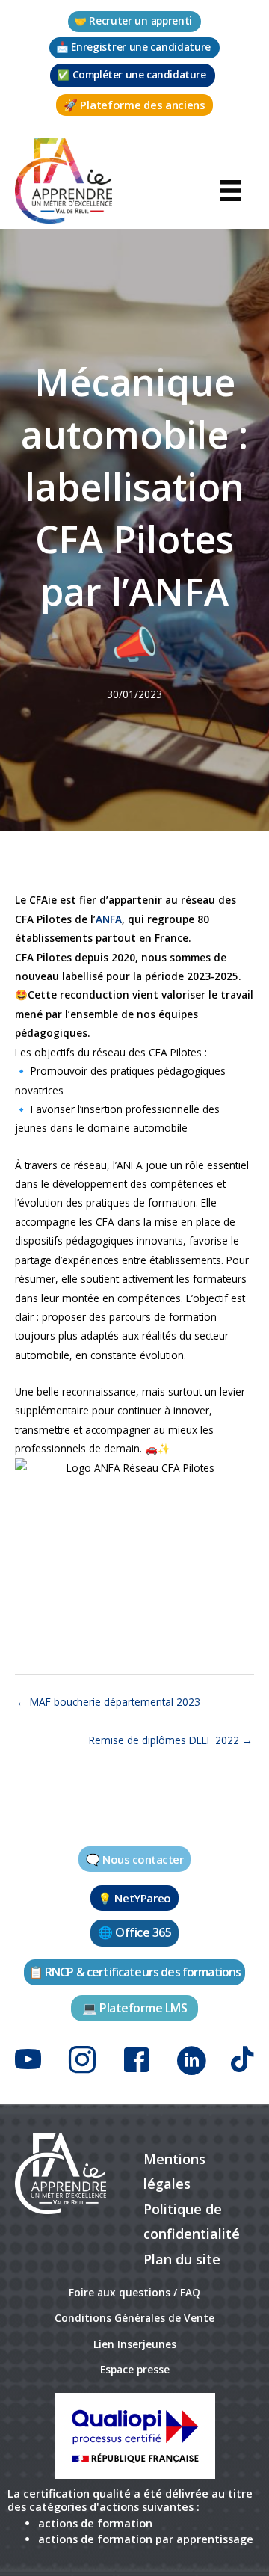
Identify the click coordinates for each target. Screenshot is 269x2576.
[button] (134, 22)
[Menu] (230, 189)
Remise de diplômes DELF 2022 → (171, 1740)
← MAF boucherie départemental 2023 (108, 1702)
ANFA (109, 919)
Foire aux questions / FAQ (134, 2292)
